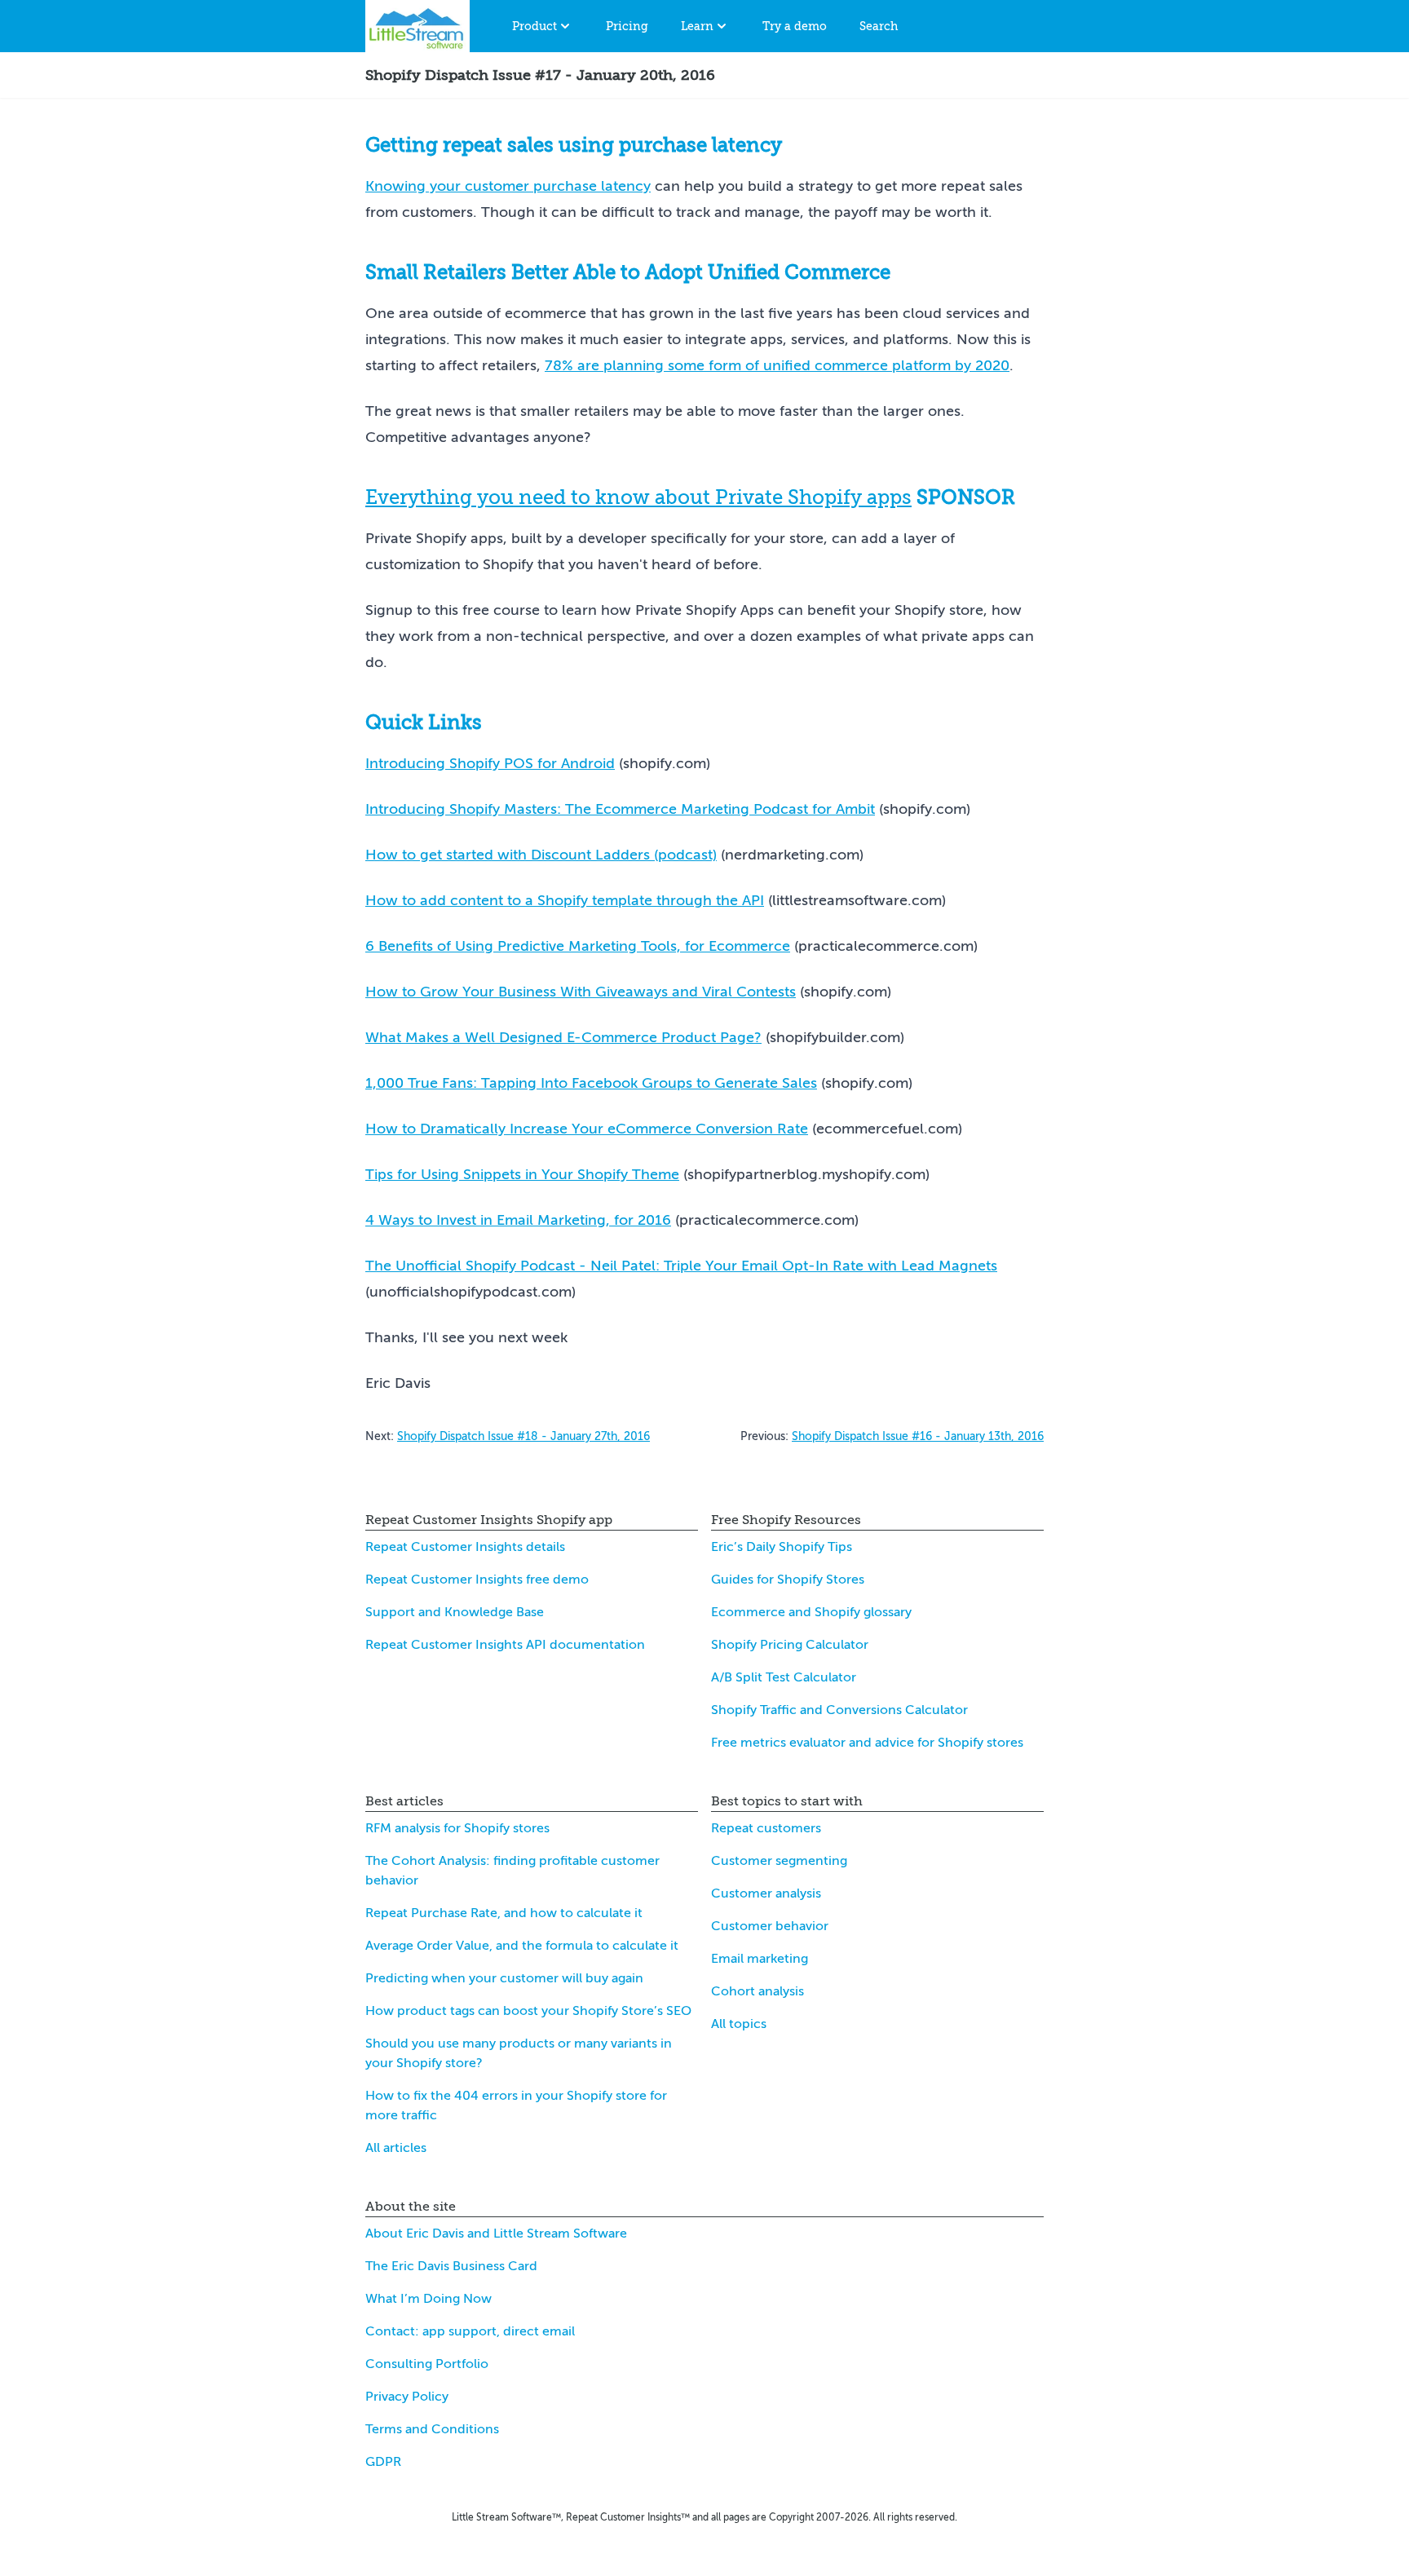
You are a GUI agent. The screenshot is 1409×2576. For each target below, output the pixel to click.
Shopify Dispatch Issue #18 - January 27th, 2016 (523, 1436)
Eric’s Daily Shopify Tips (782, 1547)
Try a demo (795, 26)
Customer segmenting (779, 1861)
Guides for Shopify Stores (788, 1580)
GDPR (383, 2462)
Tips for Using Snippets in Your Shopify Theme (522, 1174)
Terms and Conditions (432, 2429)
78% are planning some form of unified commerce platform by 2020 (777, 365)
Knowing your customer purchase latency (508, 186)
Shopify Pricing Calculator (790, 1645)
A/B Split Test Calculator (784, 1677)
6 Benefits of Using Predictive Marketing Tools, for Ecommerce (578, 946)
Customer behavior (770, 1926)
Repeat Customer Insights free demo (477, 1580)
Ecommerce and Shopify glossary (811, 1612)
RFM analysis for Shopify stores (457, 1828)
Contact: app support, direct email (470, 2331)
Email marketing (760, 1959)
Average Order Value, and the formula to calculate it (522, 1946)
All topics (739, 2024)
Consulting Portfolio (427, 2364)
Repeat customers (766, 1828)
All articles (396, 2148)
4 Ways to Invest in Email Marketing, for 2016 (518, 1220)
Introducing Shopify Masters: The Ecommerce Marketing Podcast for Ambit (620, 809)
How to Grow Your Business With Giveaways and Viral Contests (581, 992)
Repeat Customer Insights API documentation (505, 1645)
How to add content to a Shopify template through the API (565, 900)
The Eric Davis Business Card (451, 2266)
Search (879, 26)
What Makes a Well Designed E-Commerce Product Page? (563, 1037)
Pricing (627, 26)
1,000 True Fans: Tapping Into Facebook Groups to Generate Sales (591, 1083)
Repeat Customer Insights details (465, 1547)
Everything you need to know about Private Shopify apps (638, 497)
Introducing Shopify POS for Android (490, 763)
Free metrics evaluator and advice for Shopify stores (867, 1743)
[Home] (417, 26)
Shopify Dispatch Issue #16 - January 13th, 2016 (918, 1436)
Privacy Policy (407, 2397)
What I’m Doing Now (428, 2299)
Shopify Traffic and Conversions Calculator (839, 1710)
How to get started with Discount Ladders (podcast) (541, 855)
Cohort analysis (758, 1991)
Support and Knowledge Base (455, 1612)
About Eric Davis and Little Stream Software (496, 2234)
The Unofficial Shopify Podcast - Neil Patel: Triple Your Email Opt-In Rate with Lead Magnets (681, 1266)
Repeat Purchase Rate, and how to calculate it (504, 1913)
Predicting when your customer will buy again (504, 1978)
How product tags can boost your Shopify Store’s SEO (528, 2011)
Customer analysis (766, 1893)
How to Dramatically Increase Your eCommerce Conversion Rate (587, 1129)
